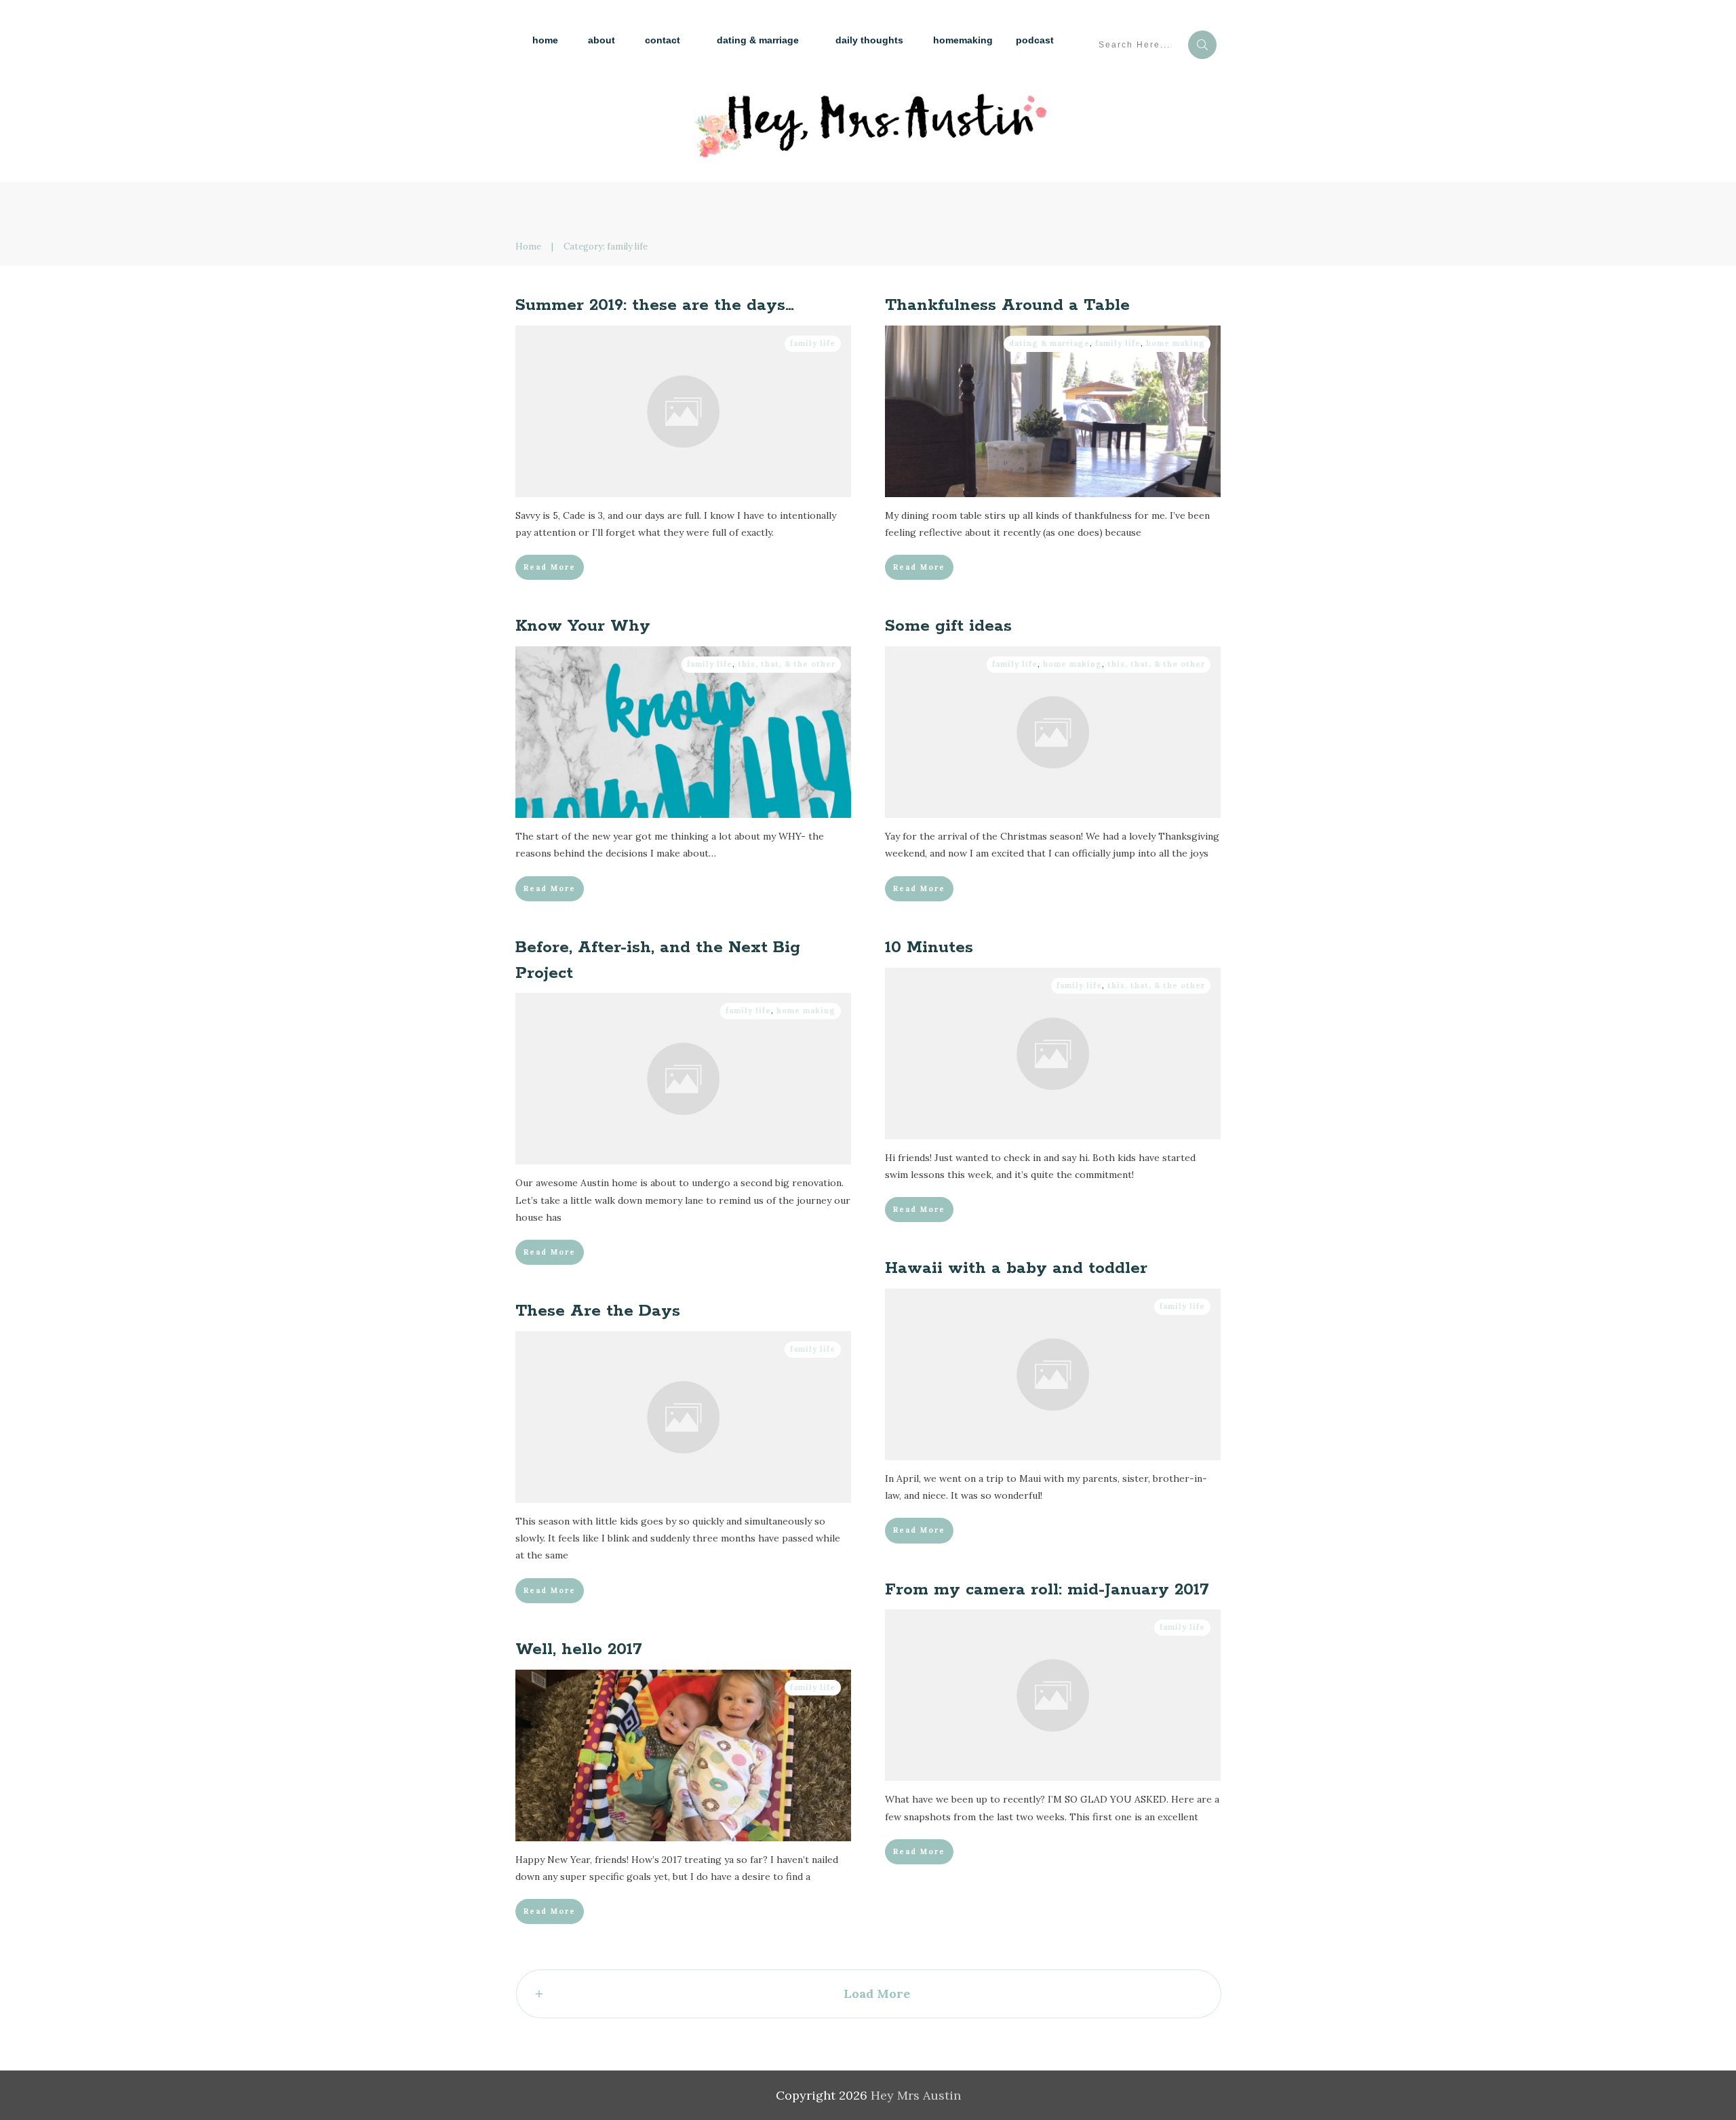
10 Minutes (929, 948)
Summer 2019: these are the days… (655, 306)
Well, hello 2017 (579, 1650)
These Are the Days (598, 1311)
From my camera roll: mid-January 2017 (1047, 1590)
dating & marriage (1049, 343)
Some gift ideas (948, 626)
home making (1176, 343)
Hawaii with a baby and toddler (1016, 1269)
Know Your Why (583, 626)
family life (813, 343)
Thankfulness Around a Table (1007, 306)
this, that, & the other (787, 664)
